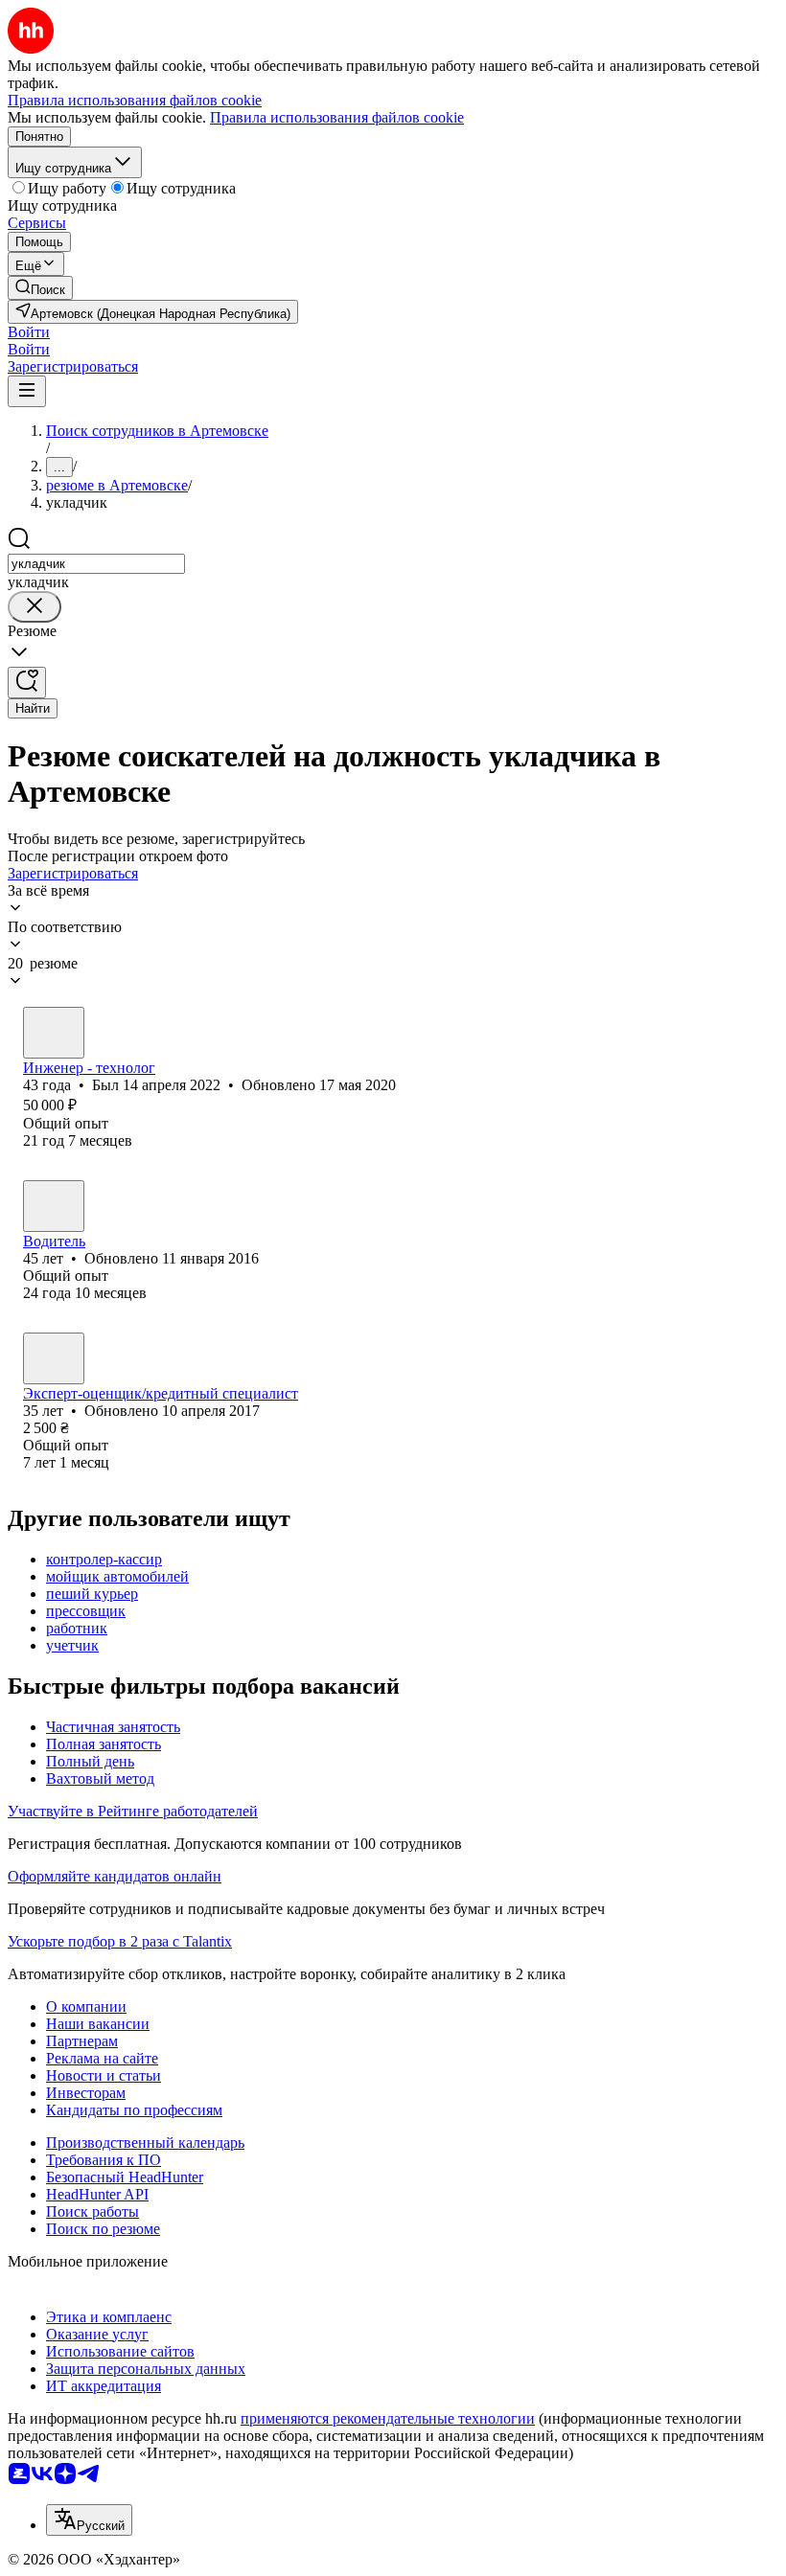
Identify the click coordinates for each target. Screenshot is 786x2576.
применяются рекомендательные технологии (388, 2418)
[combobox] (96, 564)
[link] (40, 288)
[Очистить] (35, 607)
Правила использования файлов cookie (337, 117)
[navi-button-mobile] (27, 391)
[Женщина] (54, 1358)
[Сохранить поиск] (27, 683)
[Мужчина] (54, 1033)
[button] (29, 332)
